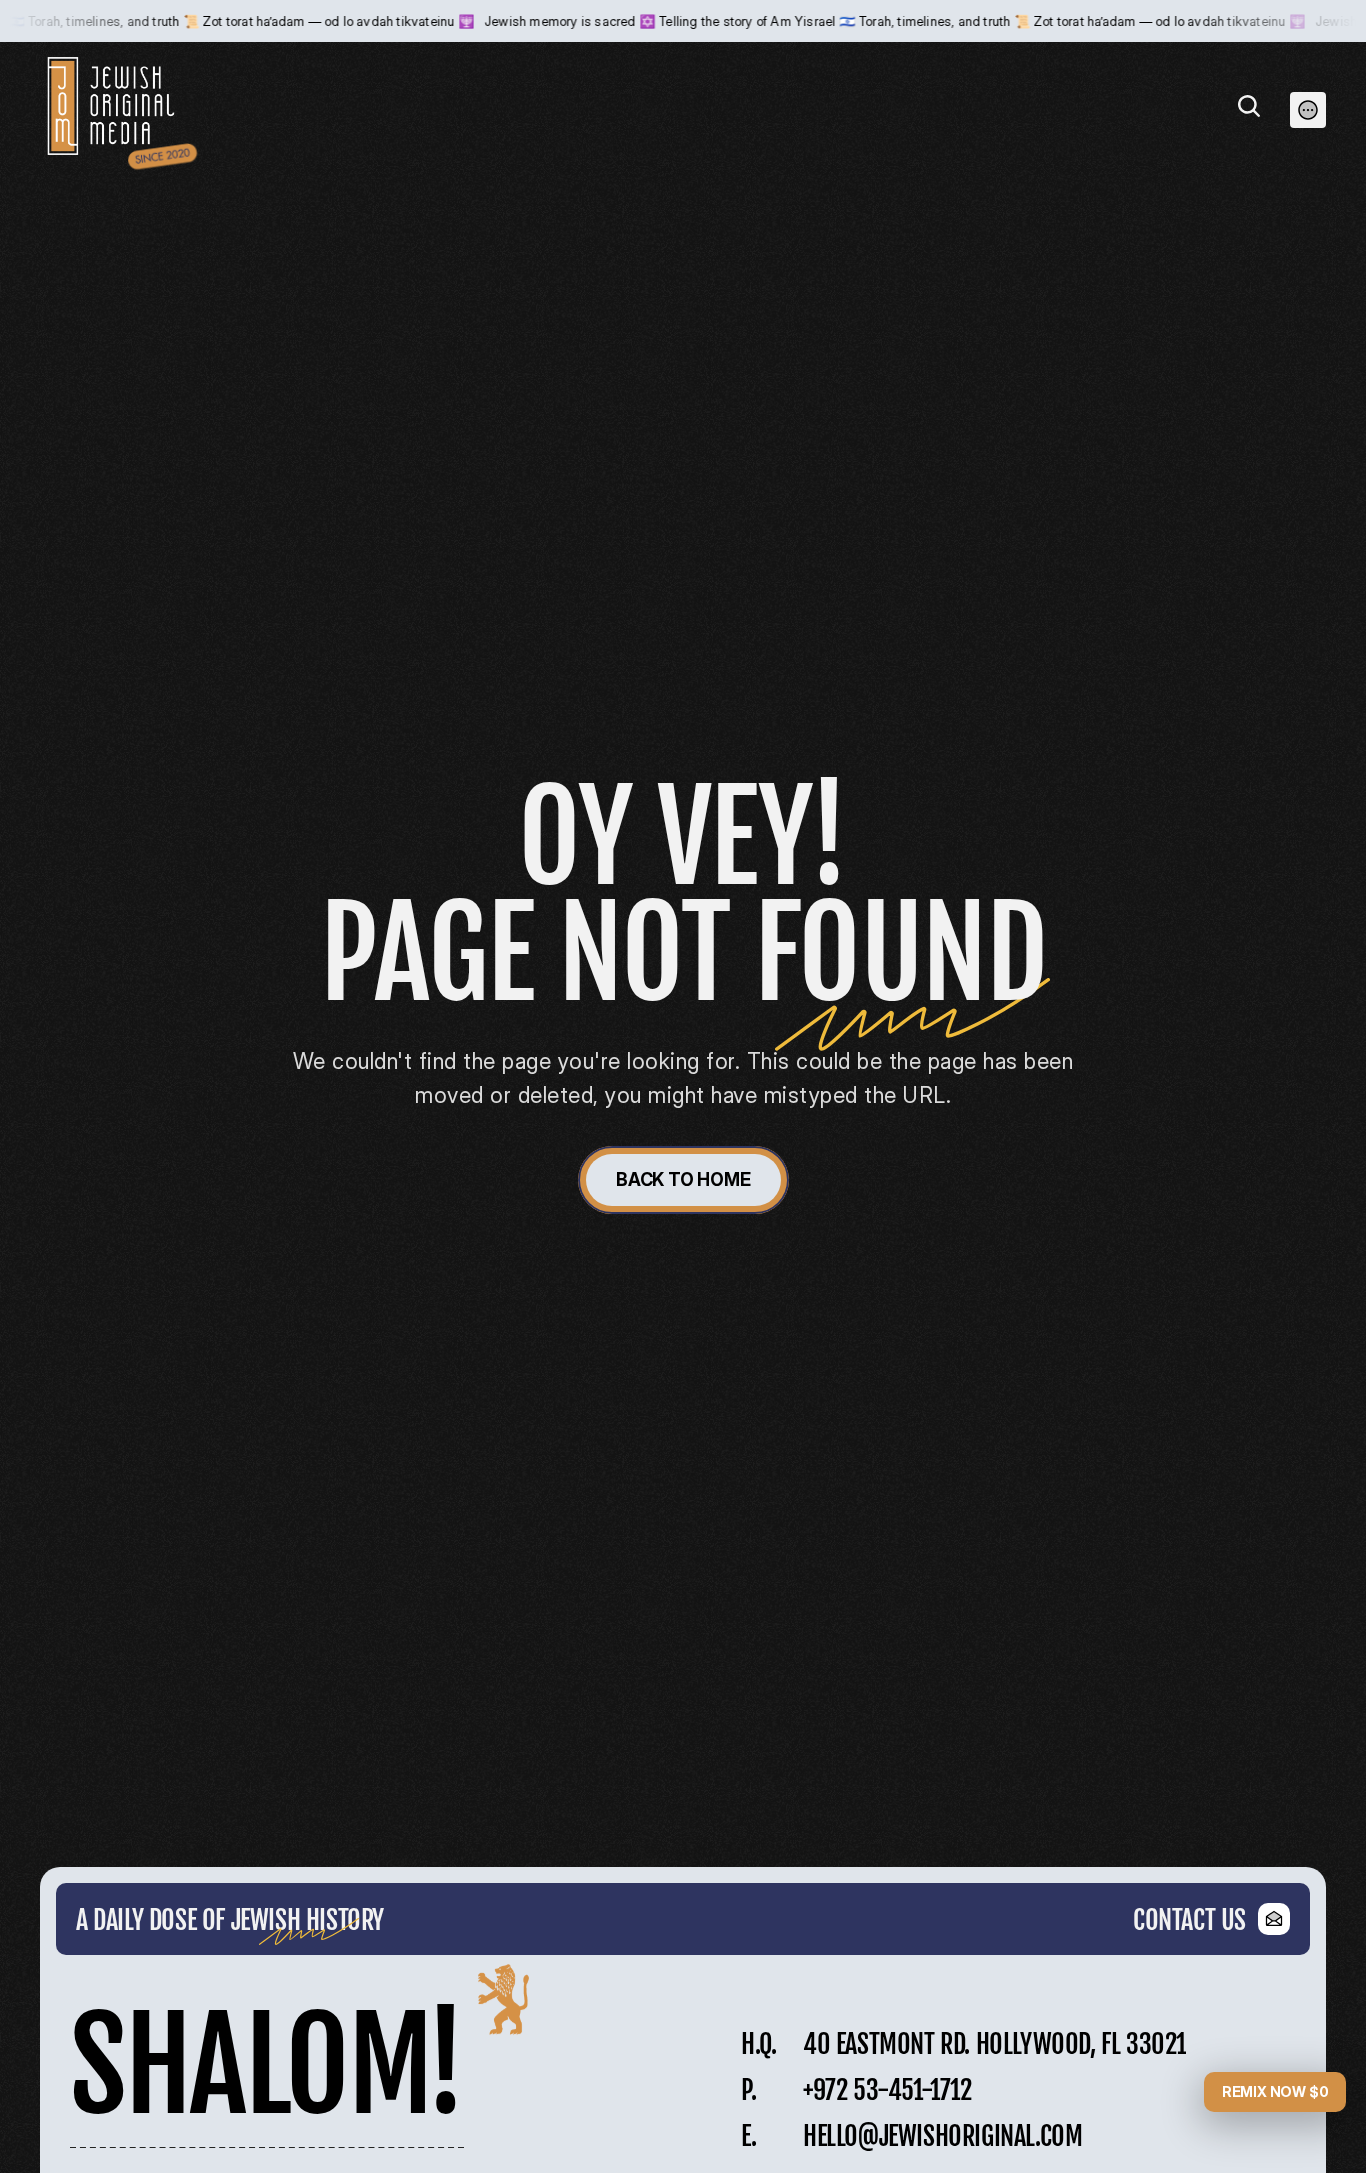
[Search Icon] (1249, 106)
